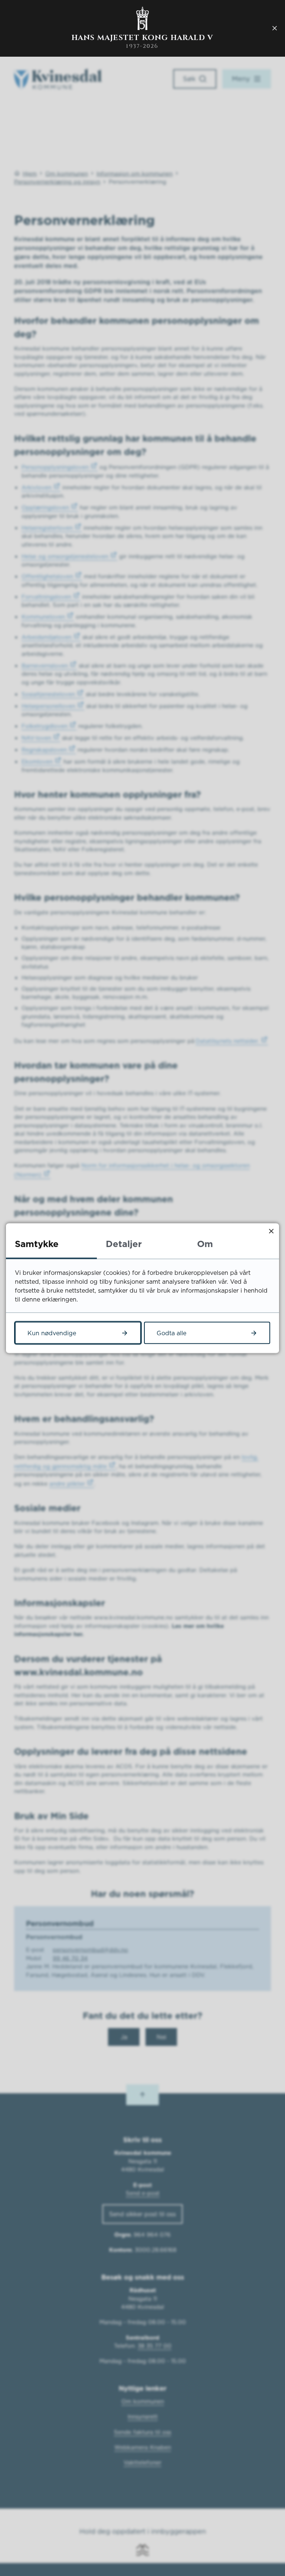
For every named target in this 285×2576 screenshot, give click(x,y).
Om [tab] (205, 1243)
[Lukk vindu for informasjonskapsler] (271, 1231)
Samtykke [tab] (37, 1243)
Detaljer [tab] (124, 1243)
